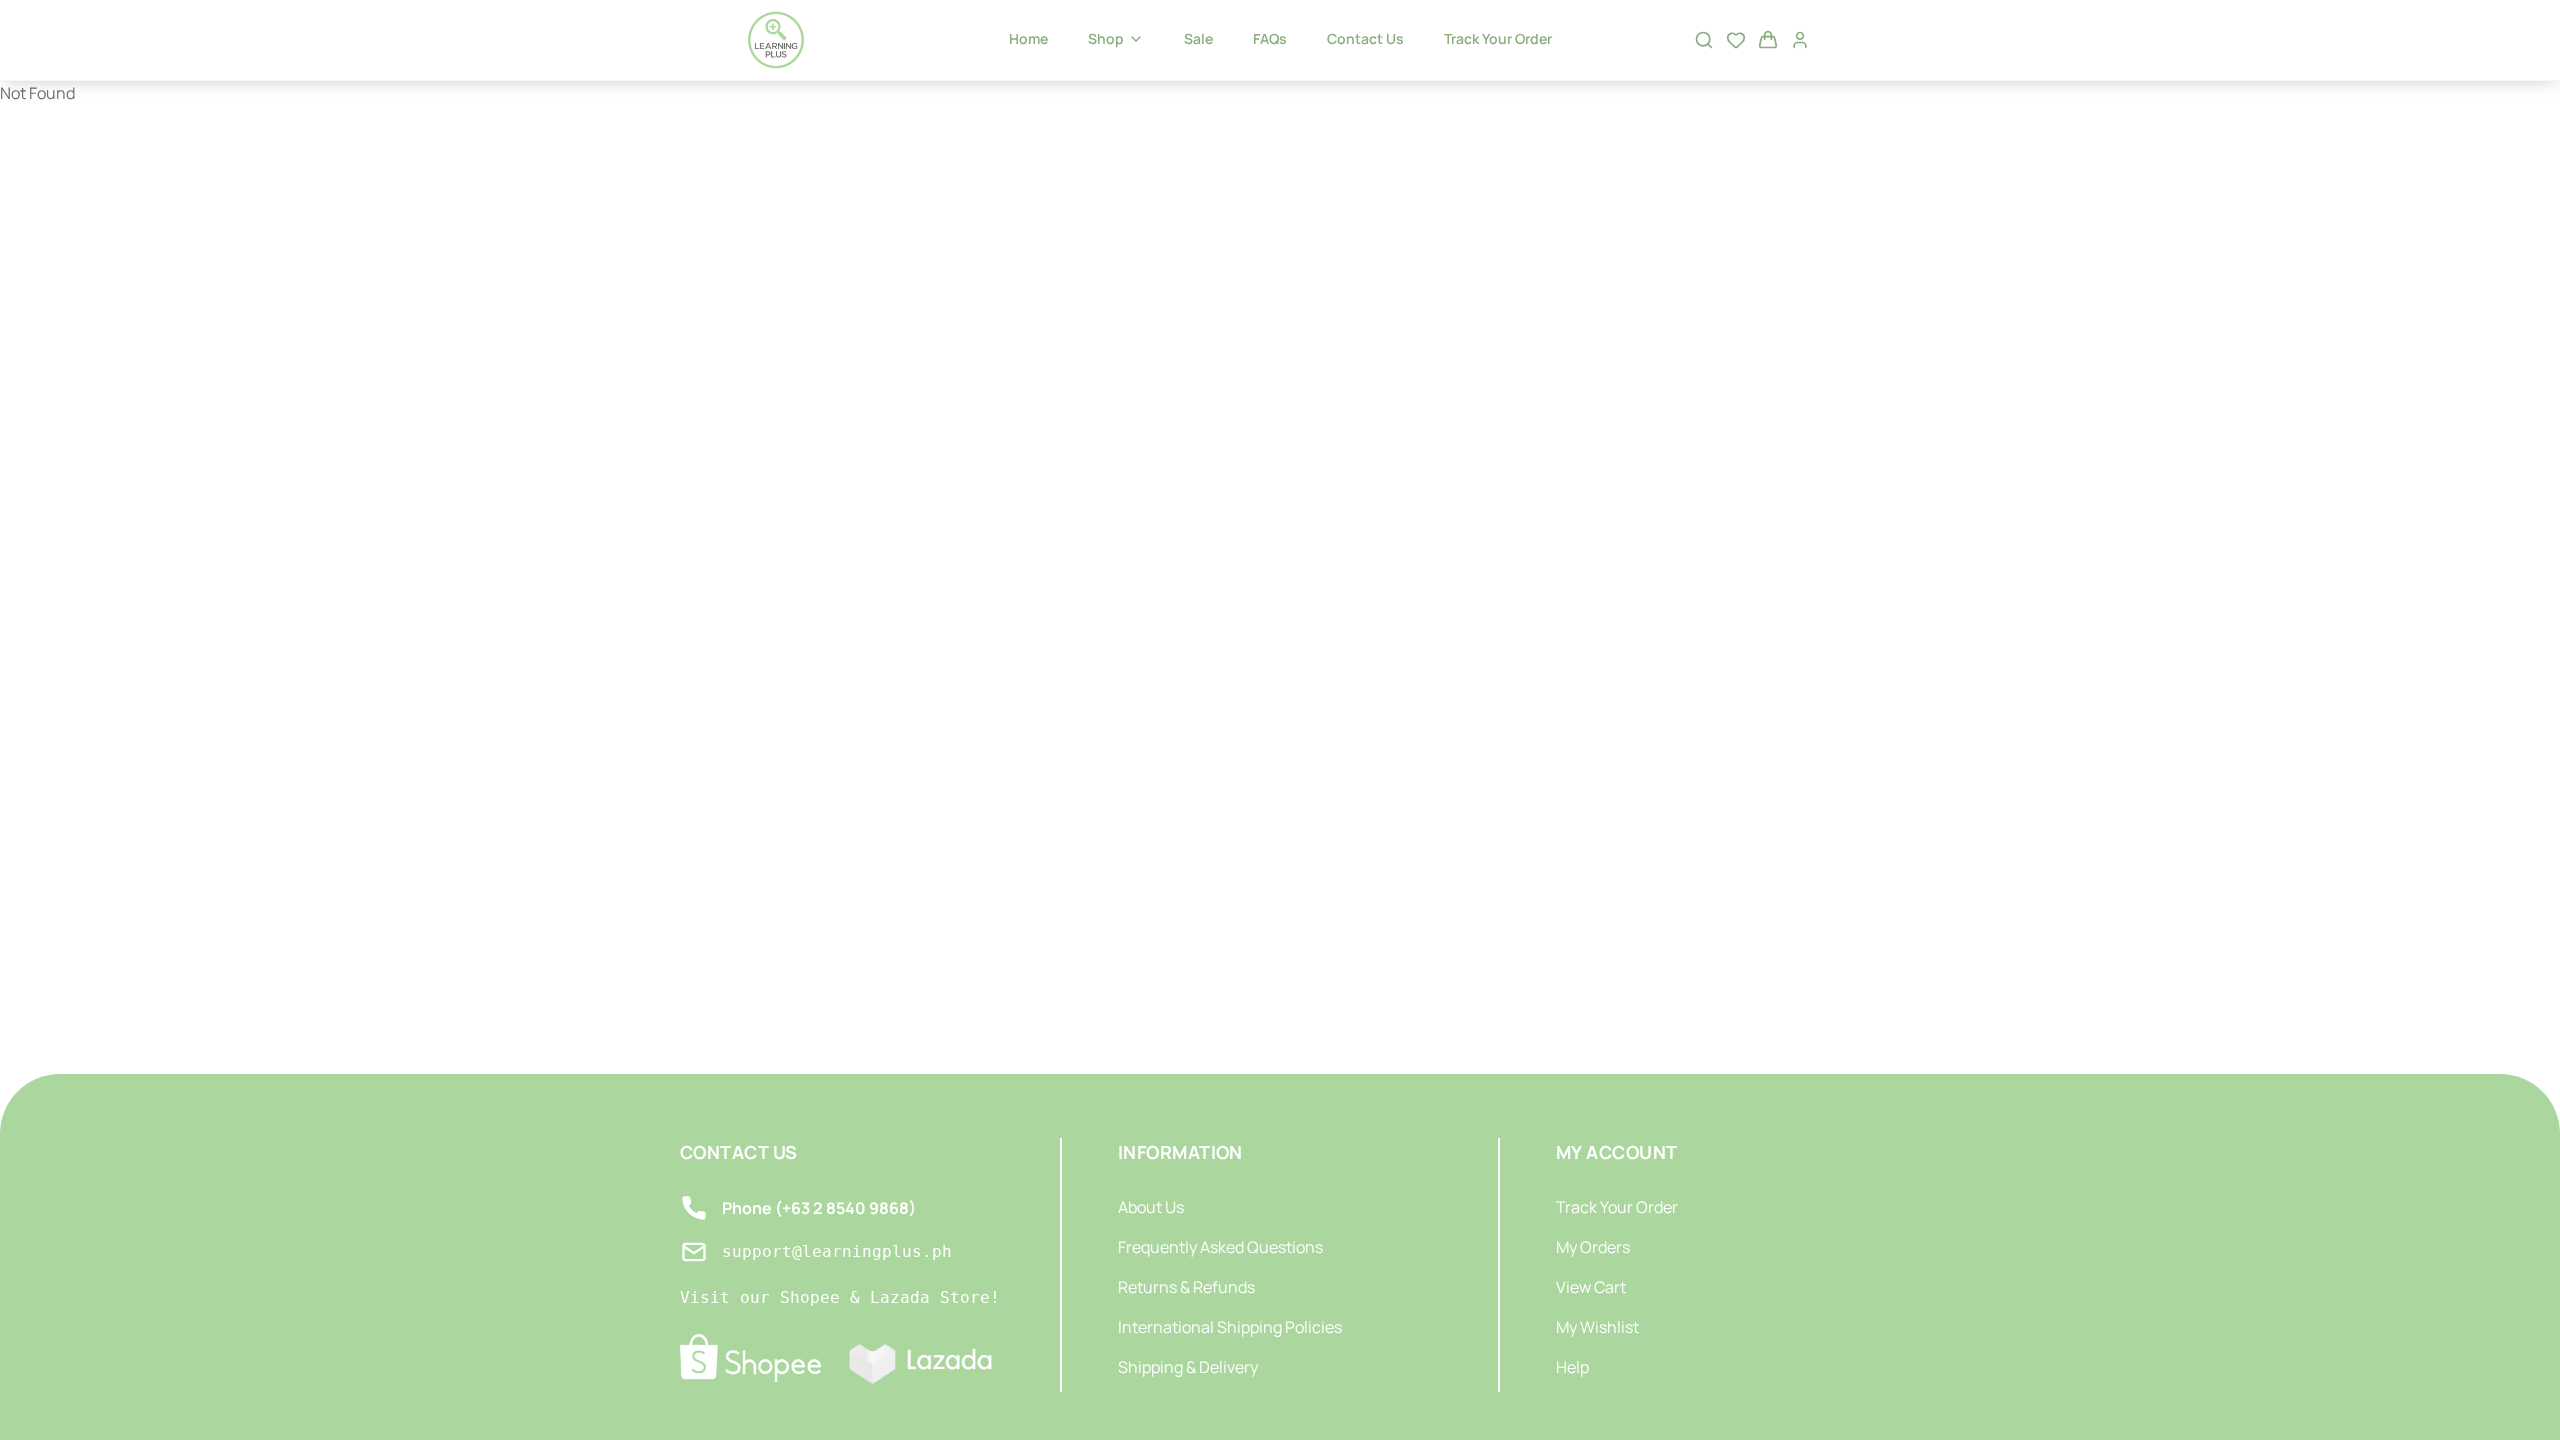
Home (1028, 38)
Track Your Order (1498, 38)
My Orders (1593, 1247)
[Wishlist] (1736, 40)
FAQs (1270, 38)
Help (1572, 1367)
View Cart (1591, 1287)
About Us (1151, 1207)
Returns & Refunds (1186, 1287)
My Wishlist (1597, 1327)
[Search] (1704, 40)
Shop (1106, 38)
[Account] (1800, 40)
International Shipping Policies (1230, 1327)
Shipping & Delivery (1188, 1367)
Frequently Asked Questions (1220, 1247)
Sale (1198, 38)
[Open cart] (1768, 40)
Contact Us (1365, 38)
